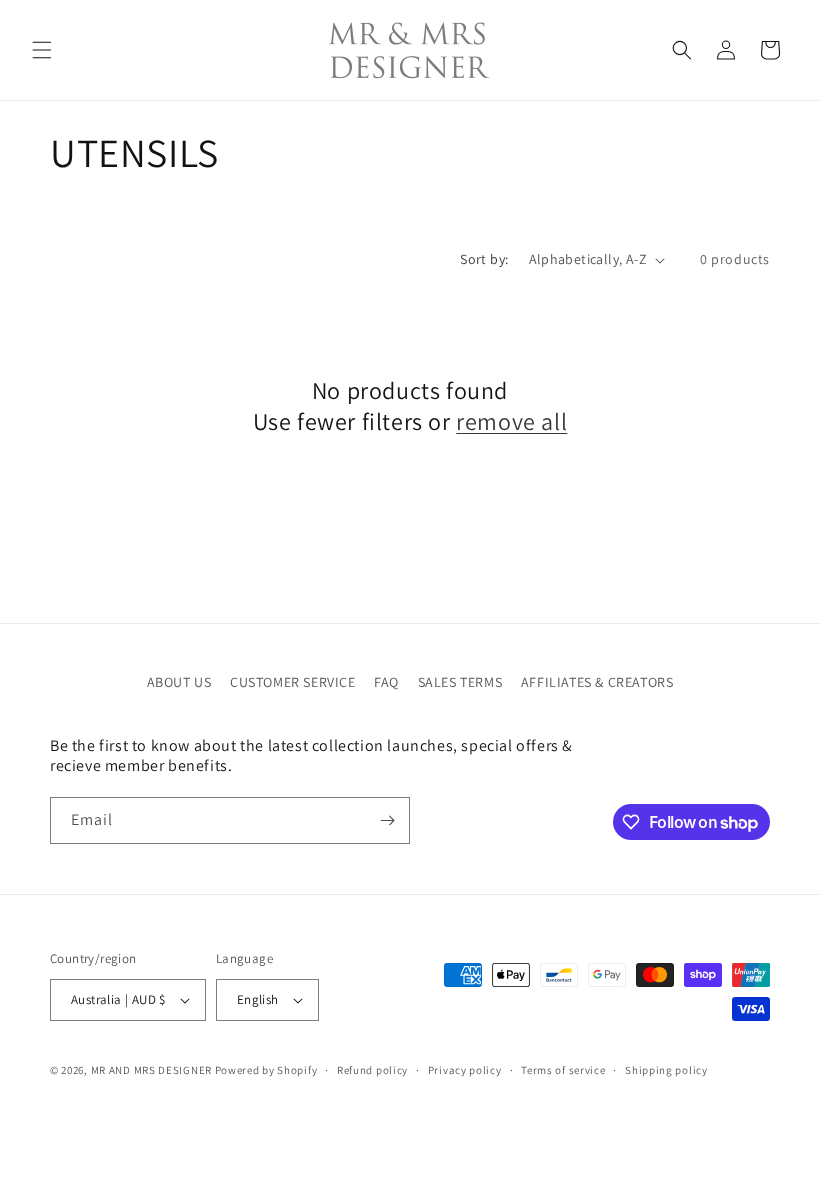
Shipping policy (666, 1070)
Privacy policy (465, 1070)
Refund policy (372, 1070)
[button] (42, 50)
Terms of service (563, 1070)
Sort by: (484, 259)
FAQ (386, 682)
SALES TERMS (460, 682)
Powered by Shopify (266, 1070)
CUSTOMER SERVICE (293, 682)
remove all (511, 421)
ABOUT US (179, 682)
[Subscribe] (387, 820)
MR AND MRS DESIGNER (151, 1070)
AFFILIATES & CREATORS (597, 682)
